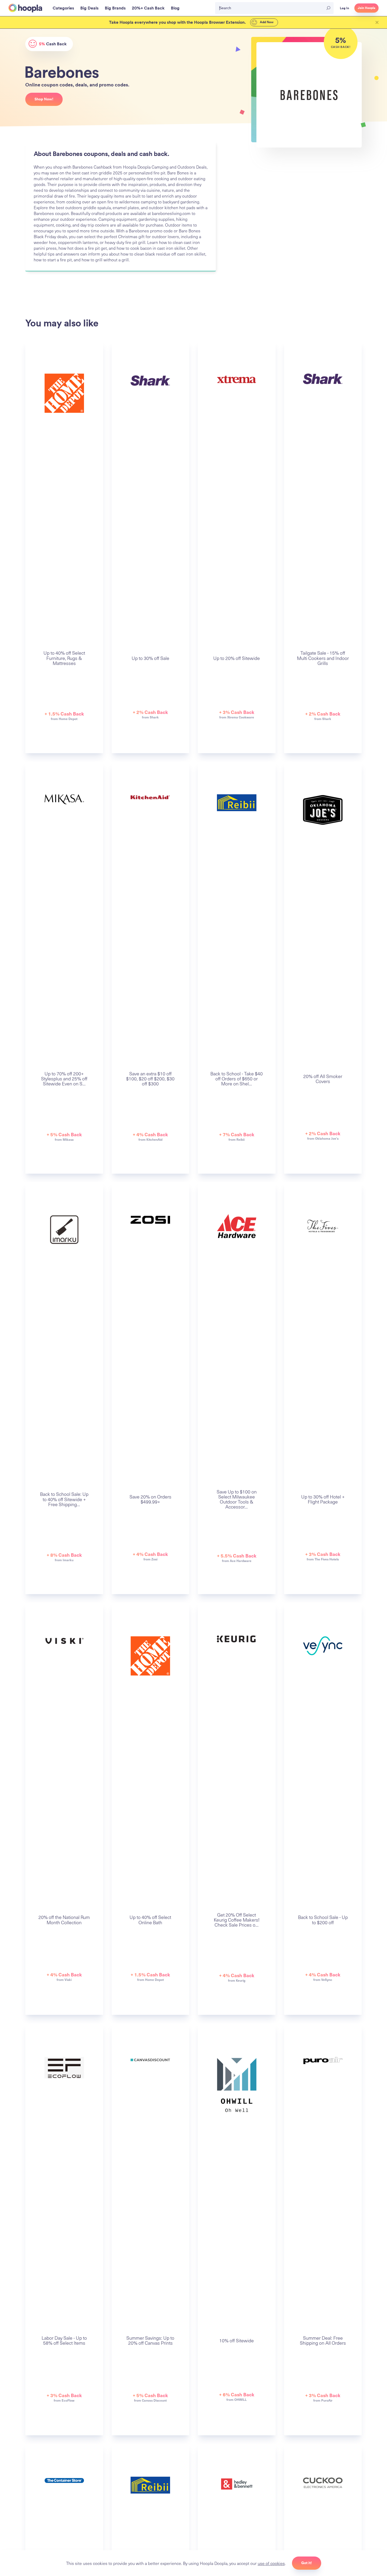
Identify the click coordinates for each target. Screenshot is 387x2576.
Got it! (307, 2563)
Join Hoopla (366, 8)
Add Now (266, 22)
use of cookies (271, 2563)
